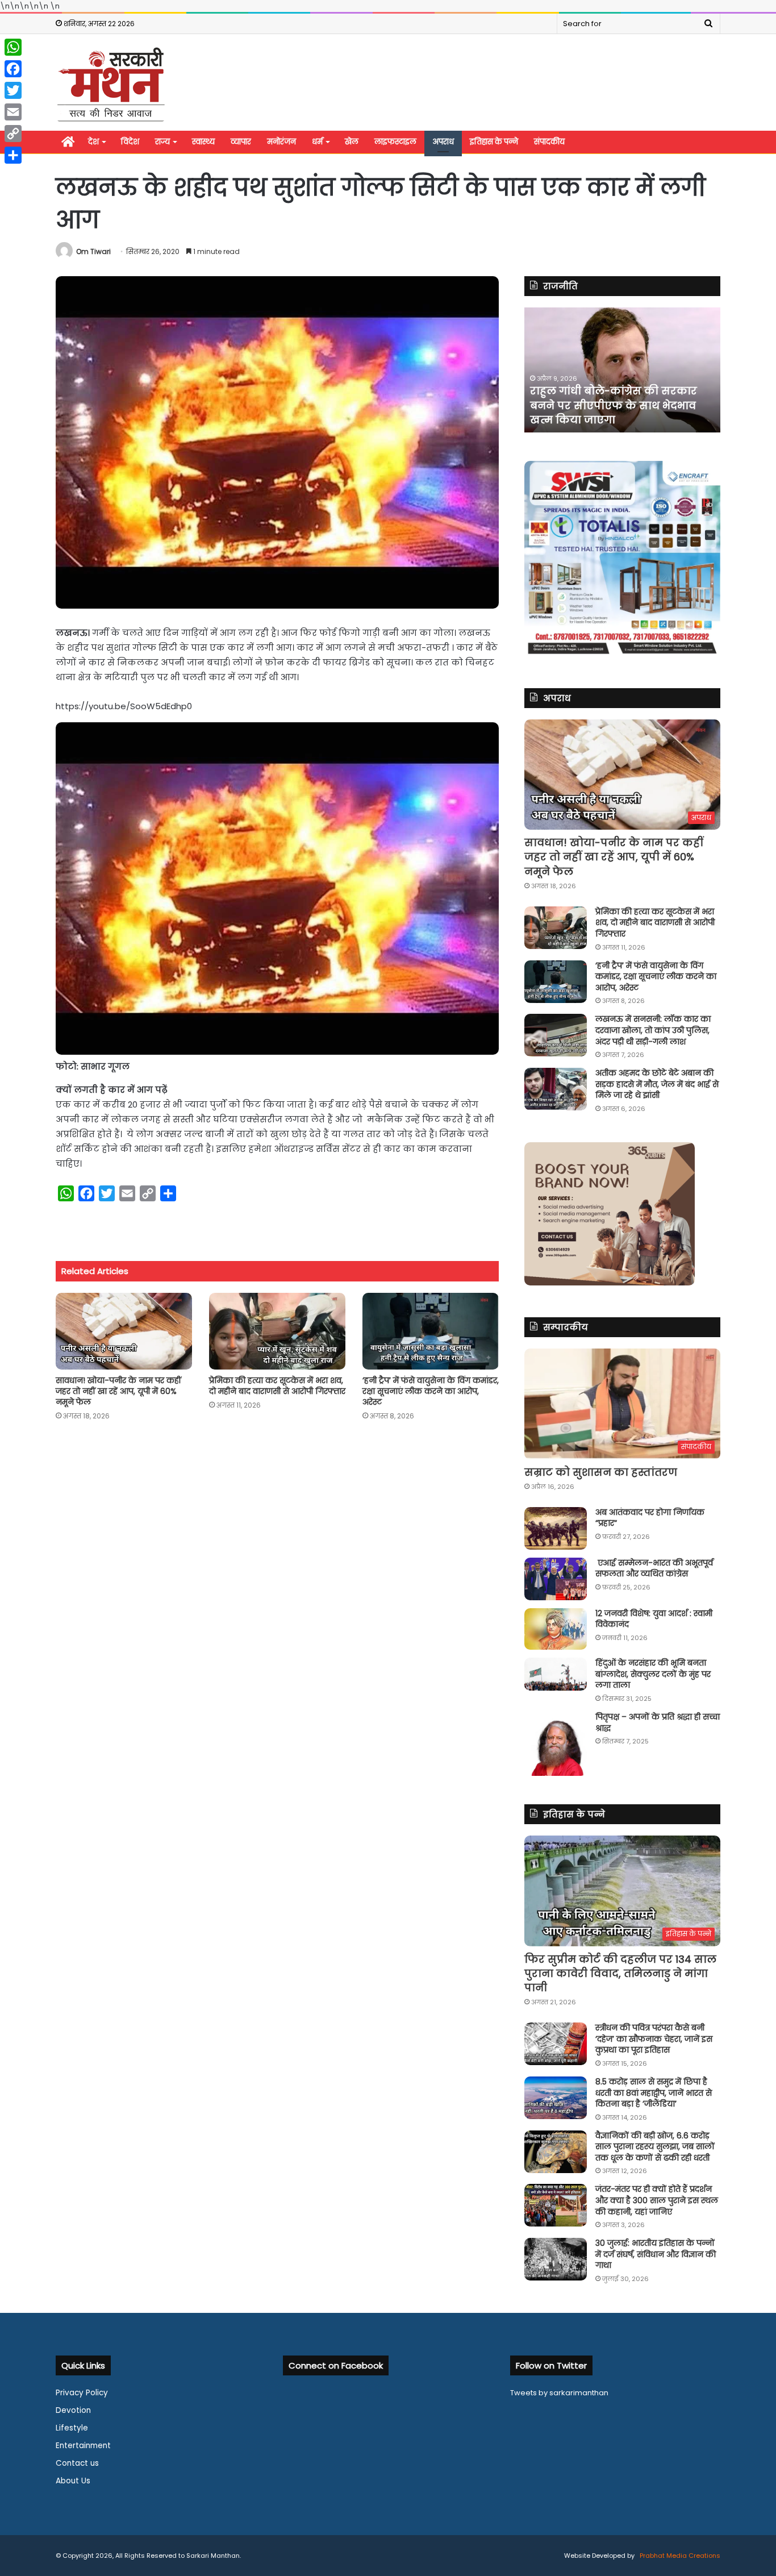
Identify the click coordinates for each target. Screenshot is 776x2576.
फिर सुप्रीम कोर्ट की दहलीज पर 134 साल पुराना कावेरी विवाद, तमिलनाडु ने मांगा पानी (620, 1973)
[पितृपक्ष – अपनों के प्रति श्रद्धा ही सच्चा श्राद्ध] (556, 1744)
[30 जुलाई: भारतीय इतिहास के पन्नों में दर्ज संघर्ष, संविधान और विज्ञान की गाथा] (556, 2259)
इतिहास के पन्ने (494, 142)
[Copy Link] (13, 134)
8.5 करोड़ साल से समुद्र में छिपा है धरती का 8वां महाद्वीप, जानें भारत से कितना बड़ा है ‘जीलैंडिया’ (654, 2093)
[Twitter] (13, 90)
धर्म (317, 142)
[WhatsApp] (13, 47)
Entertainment (83, 2446)
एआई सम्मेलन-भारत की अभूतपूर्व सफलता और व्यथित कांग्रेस (654, 1568)
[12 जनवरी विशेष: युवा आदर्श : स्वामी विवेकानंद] (556, 1629)
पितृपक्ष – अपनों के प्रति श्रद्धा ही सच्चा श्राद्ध (658, 1722)
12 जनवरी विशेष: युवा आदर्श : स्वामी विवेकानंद (654, 1619)
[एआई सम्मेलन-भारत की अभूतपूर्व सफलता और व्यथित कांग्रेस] (556, 1579)
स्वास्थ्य (203, 142)
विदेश (130, 142)
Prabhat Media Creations (679, 2556)
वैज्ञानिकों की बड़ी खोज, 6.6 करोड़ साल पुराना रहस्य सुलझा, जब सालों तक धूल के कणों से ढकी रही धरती (655, 2147)
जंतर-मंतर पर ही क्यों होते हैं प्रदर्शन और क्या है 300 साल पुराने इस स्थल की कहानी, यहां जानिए (657, 2200)
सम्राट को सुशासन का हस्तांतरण (601, 1472)
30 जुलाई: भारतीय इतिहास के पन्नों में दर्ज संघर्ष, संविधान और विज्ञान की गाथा (656, 2254)
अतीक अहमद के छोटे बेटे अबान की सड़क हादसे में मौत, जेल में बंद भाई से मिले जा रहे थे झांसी (657, 1084)
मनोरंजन (281, 142)
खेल (352, 142)
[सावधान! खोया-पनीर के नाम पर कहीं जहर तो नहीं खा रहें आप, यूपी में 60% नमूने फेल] (124, 1331)
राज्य (162, 142)
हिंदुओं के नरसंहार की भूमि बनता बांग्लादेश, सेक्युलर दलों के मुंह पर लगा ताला (653, 1674)
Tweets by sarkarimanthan (559, 2393)
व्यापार (241, 142)
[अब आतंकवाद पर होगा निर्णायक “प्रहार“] (556, 1528)
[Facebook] (13, 69)
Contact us (77, 2463)
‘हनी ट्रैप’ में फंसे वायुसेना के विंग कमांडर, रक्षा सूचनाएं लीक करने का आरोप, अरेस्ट (431, 1391)
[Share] (13, 155)
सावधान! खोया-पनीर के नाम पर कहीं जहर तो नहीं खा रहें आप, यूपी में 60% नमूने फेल (118, 1391)
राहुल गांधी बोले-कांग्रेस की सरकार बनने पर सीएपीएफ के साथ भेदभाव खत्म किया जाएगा (614, 405)
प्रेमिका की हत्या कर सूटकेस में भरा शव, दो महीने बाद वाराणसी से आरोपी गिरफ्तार (277, 1386)
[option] (622, 370)
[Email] (13, 112)
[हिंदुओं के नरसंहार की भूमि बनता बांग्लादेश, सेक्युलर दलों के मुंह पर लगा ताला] (556, 1674)
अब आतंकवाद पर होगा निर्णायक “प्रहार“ (650, 1518)
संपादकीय (549, 142)
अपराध (443, 142)
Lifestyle (72, 2428)
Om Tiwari (93, 251)
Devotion (73, 2410)
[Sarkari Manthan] (111, 84)
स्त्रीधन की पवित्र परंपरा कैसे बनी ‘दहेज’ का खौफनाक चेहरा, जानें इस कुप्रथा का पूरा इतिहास (654, 2039)
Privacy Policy (82, 2393)
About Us (73, 2481)
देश (93, 142)
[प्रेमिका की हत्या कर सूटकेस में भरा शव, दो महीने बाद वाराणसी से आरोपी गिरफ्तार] (277, 1331)
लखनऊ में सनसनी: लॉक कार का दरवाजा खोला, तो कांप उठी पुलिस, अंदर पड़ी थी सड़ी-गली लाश (653, 1030)
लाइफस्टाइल (395, 142)
